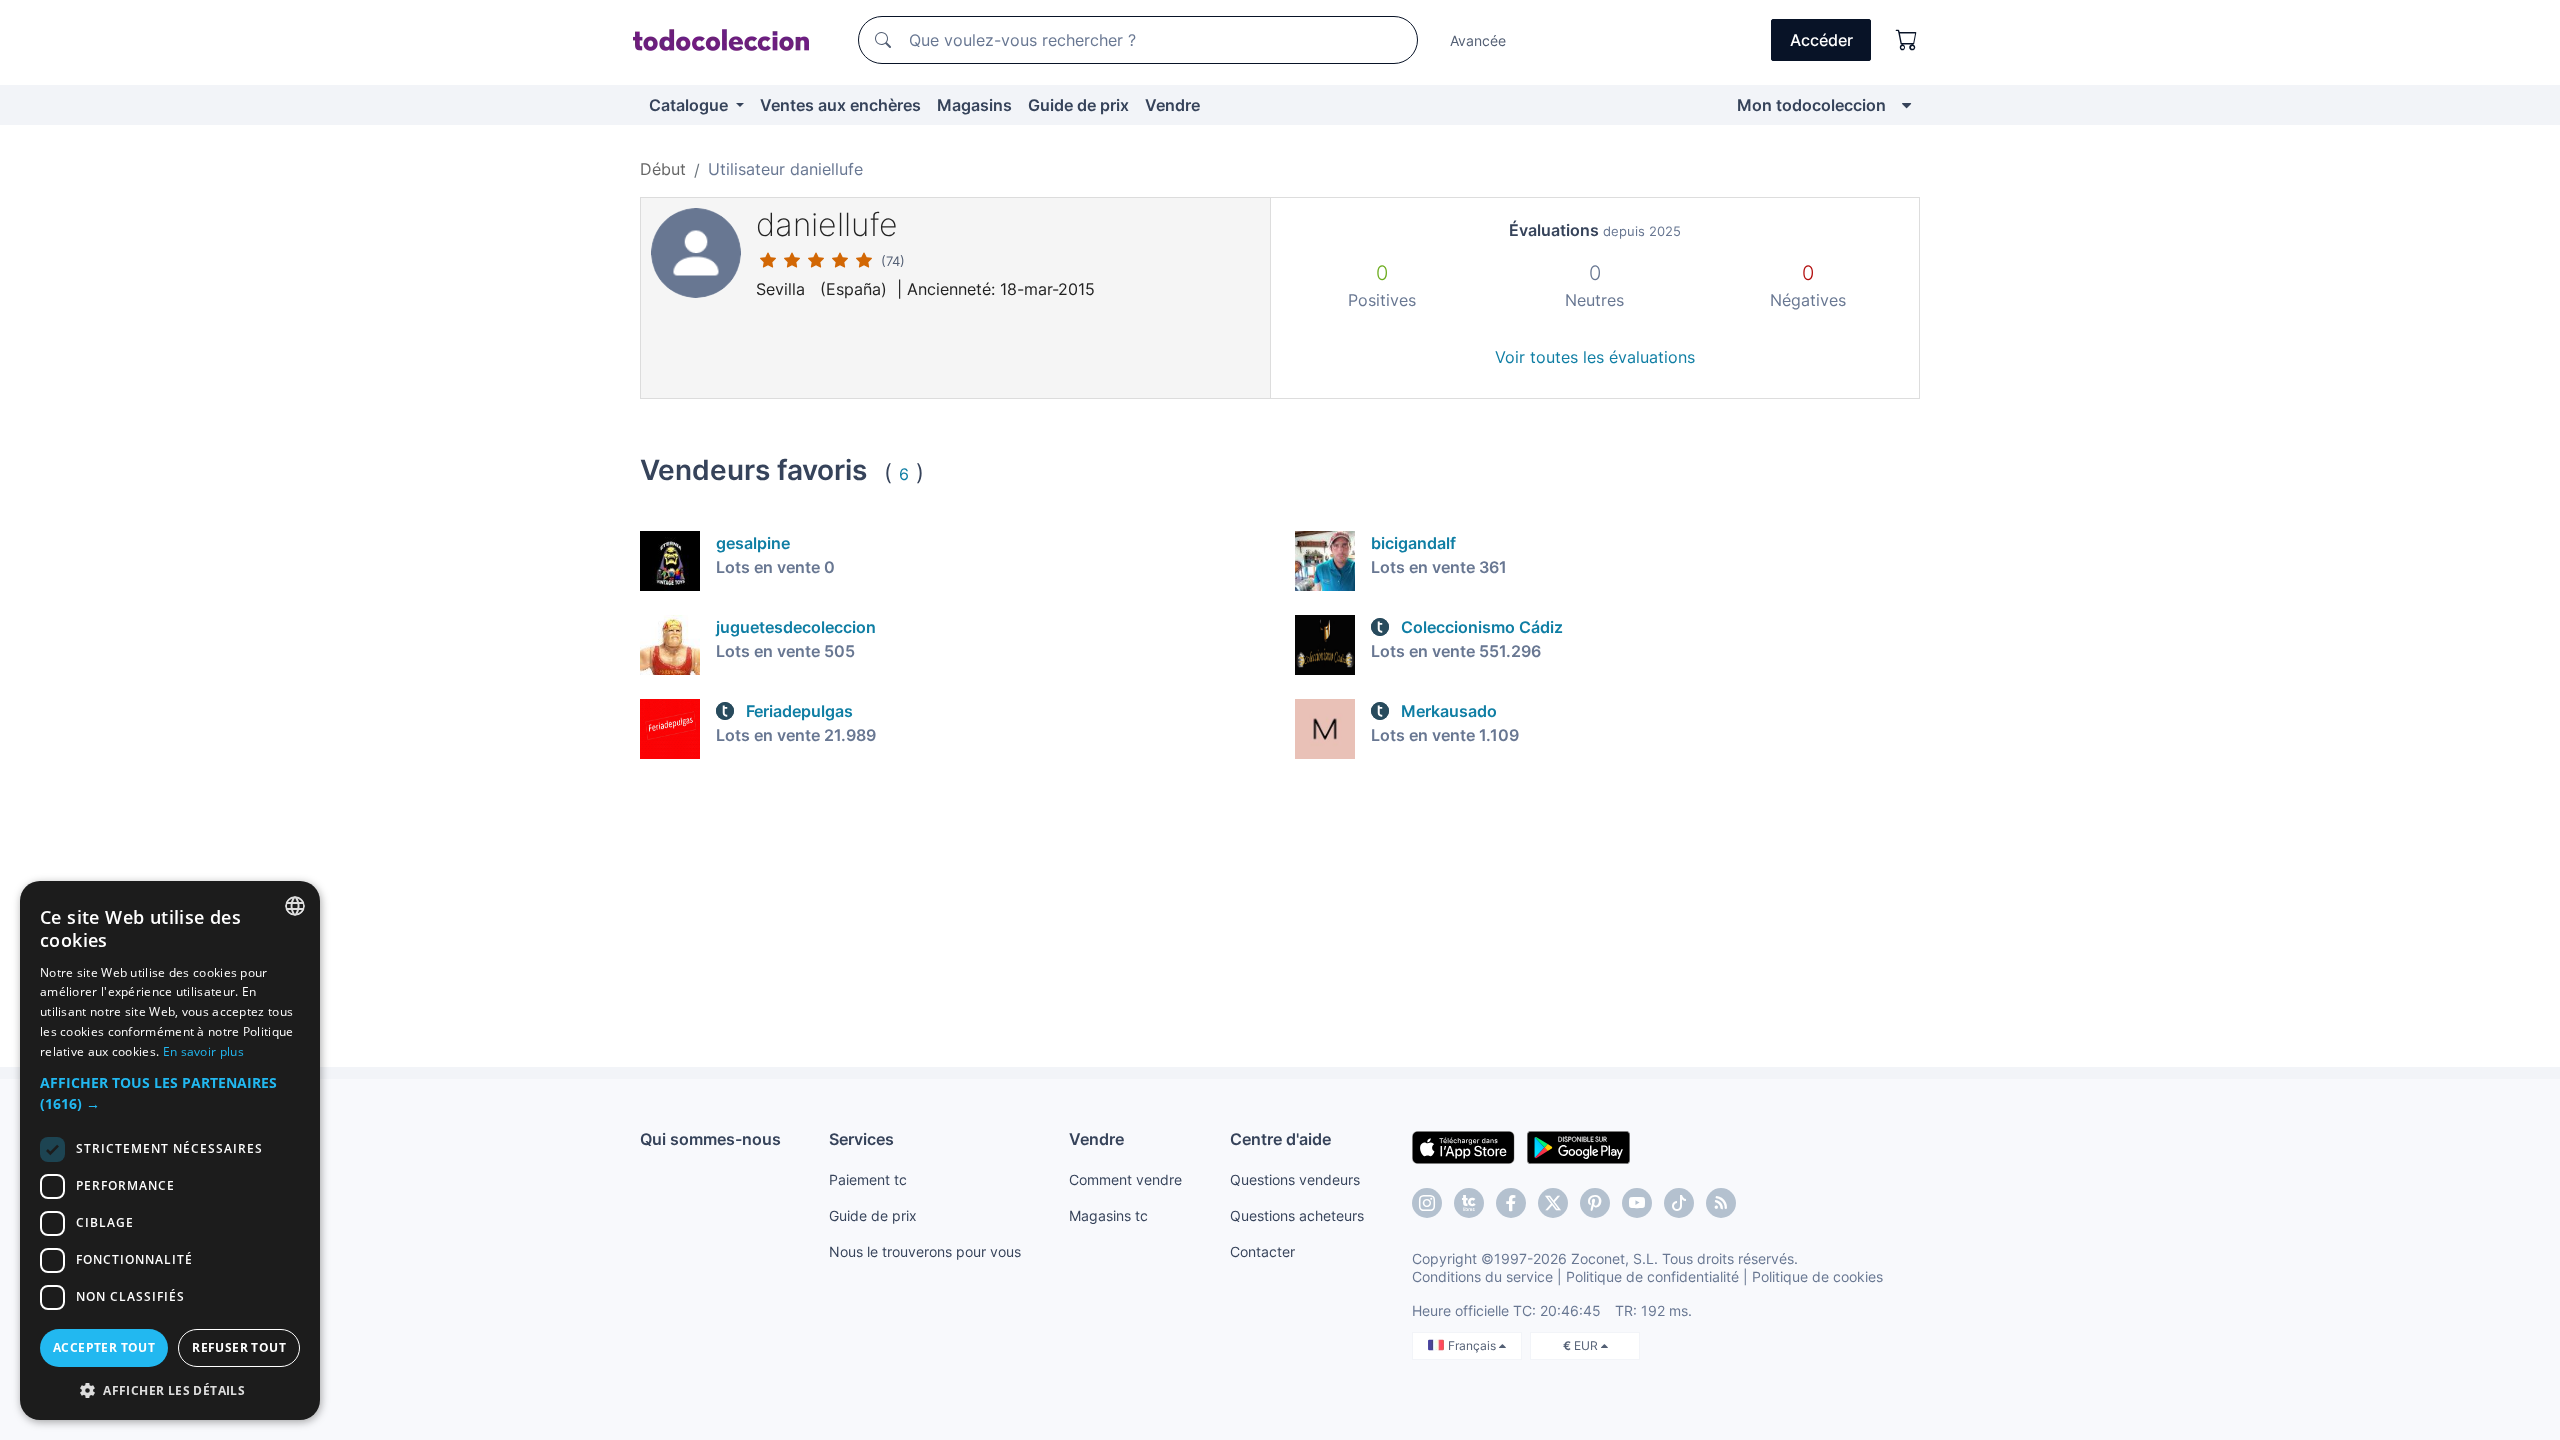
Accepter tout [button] (104, 1347)
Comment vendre (1125, 1179)
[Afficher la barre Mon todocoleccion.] (1906, 105)
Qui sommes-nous (710, 1139)
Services (861, 1139)
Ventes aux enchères (840, 105)
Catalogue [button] (690, 105)
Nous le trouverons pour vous (925, 1251)
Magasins (974, 105)
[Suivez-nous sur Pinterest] (1595, 1203)
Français (1473, 1345)
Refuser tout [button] (239, 1347)
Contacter (1262, 1251)
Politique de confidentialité (1652, 1276)
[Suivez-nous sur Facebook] (1511, 1203)
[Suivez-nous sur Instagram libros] (1469, 1203)
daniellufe (827, 224)
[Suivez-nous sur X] (1553, 1203)
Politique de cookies (1817, 1276)
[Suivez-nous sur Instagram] (1427, 1203)
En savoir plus (203, 1051)
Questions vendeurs (1295, 1179)
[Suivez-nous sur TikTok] (1679, 1203)
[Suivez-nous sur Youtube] (1637, 1203)
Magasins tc (1108, 1215)
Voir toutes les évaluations (1595, 357)
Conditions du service (1482, 1276)
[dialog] (170, 1150)
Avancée (1478, 40)
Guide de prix (1078, 105)
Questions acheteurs (1297, 1215)
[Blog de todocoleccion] (1721, 1203)
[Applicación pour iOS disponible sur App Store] (1463, 1146)
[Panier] (1907, 40)
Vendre (1172, 105)
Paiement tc (868, 1179)
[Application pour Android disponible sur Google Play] (1578, 1146)
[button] (170, 1093)
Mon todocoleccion (1811, 105)
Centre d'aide (1280, 1139)
